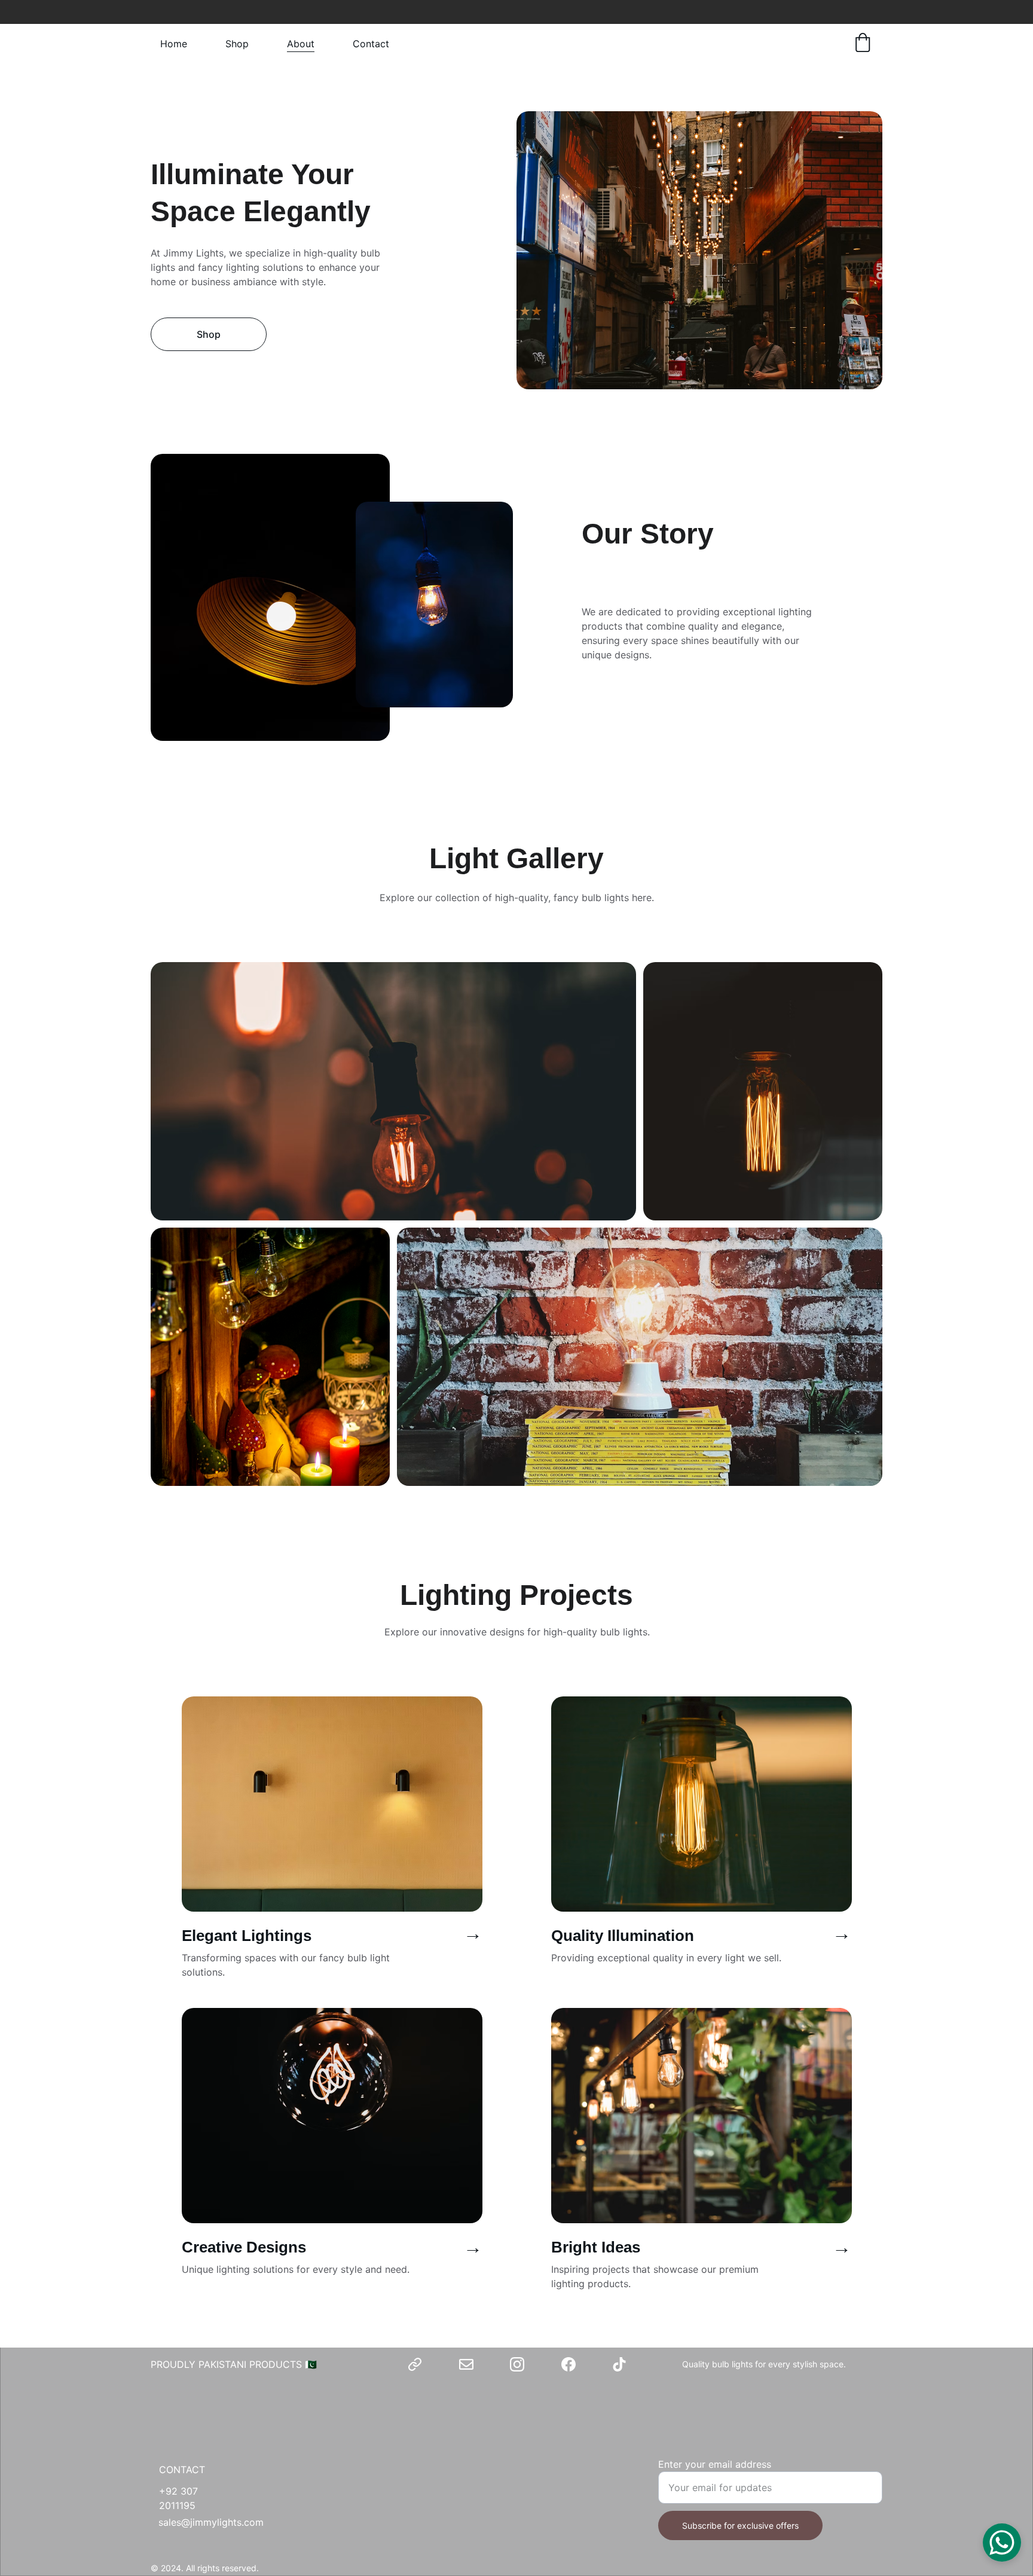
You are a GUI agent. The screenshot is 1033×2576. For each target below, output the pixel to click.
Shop (237, 44)
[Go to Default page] (415, 2364)
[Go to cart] (863, 44)
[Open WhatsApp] (1002, 2543)
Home (174, 44)
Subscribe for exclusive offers (740, 2525)
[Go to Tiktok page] (619, 2364)
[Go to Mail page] (466, 2364)
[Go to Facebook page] (569, 2364)
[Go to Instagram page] (517, 2364)
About (301, 44)
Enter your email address (715, 2464)
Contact (371, 44)
